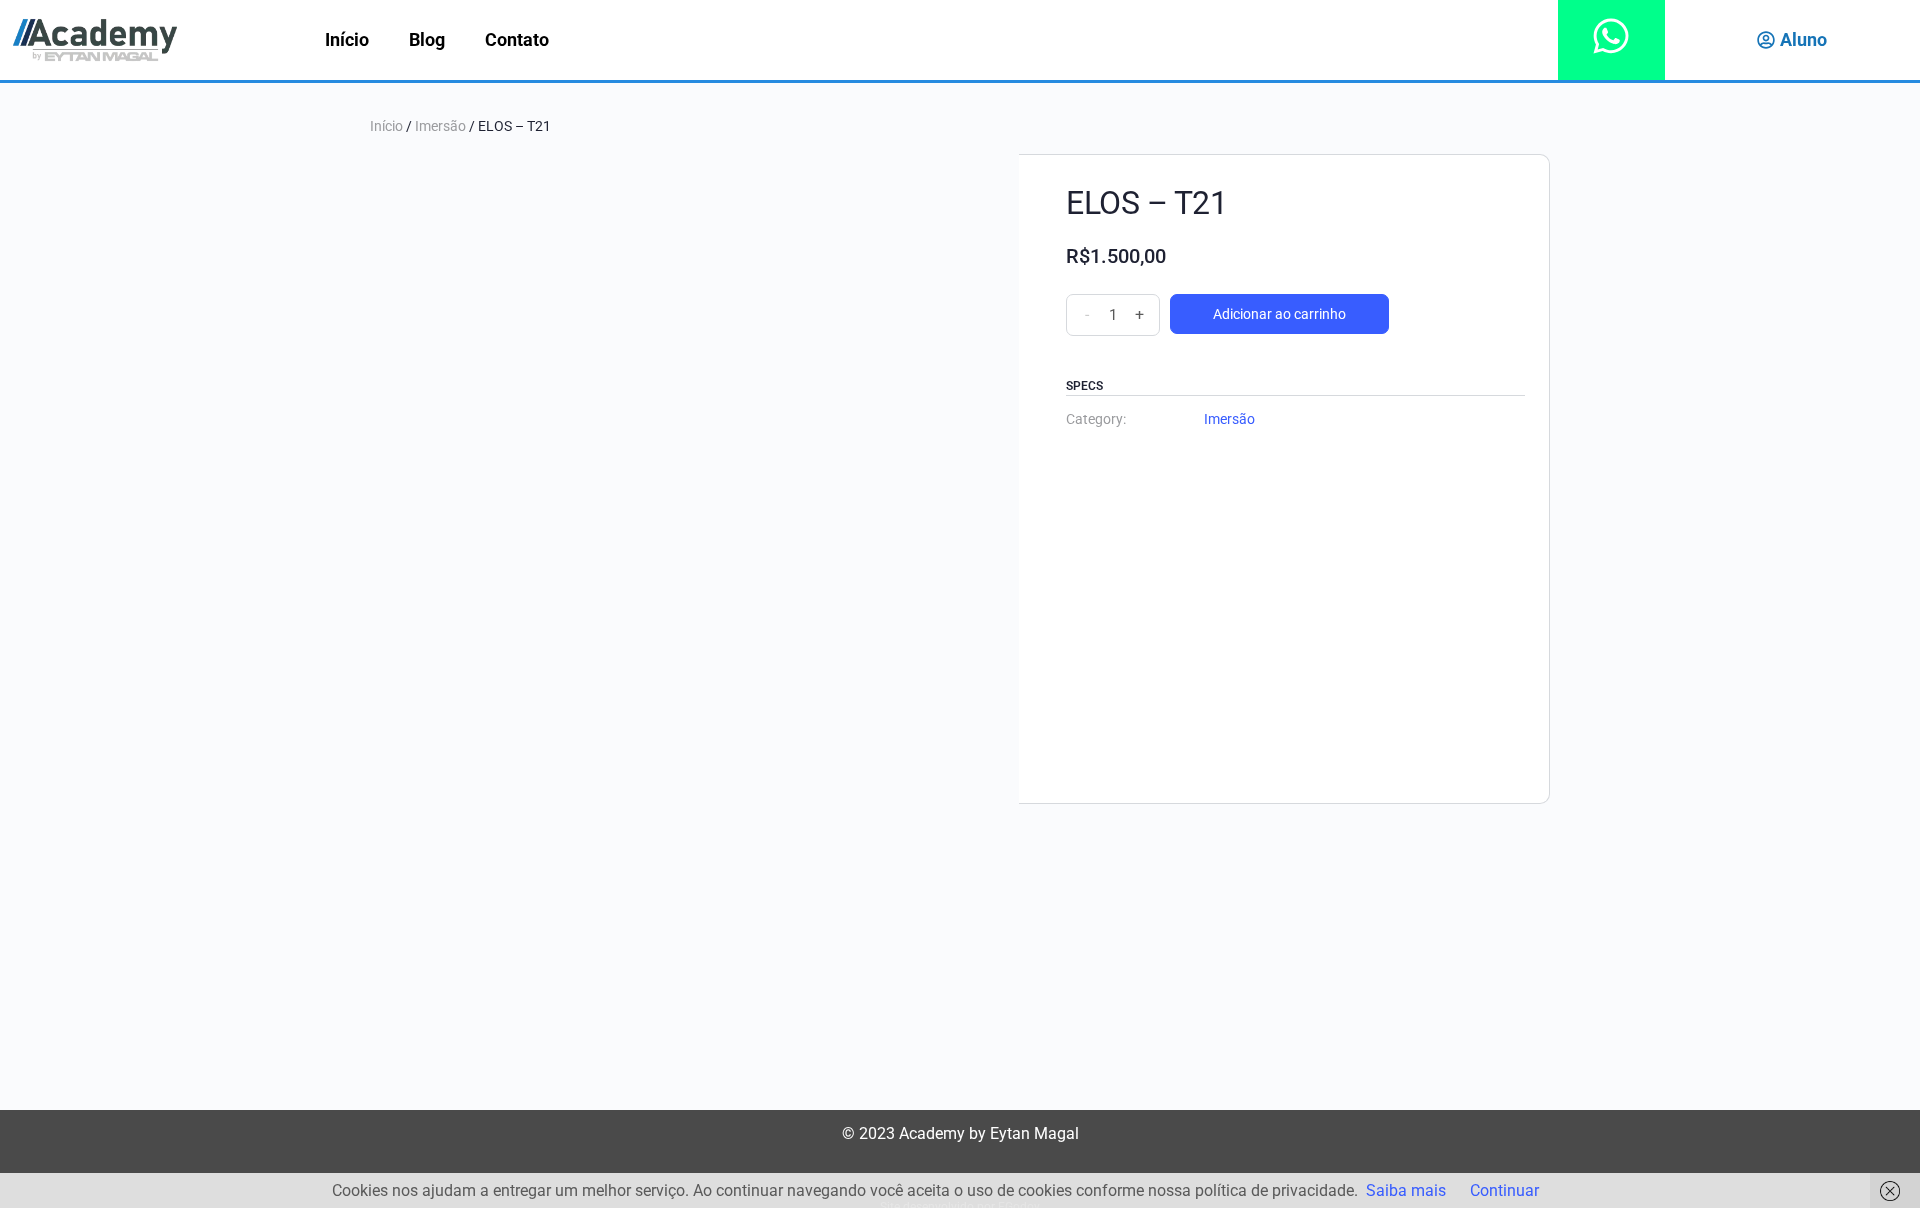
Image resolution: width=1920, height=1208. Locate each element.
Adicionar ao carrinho (1279, 314)
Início (347, 39)
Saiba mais (1406, 1190)
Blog (427, 39)
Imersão (440, 126)
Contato (517, 39)
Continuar (1504, 1190)
